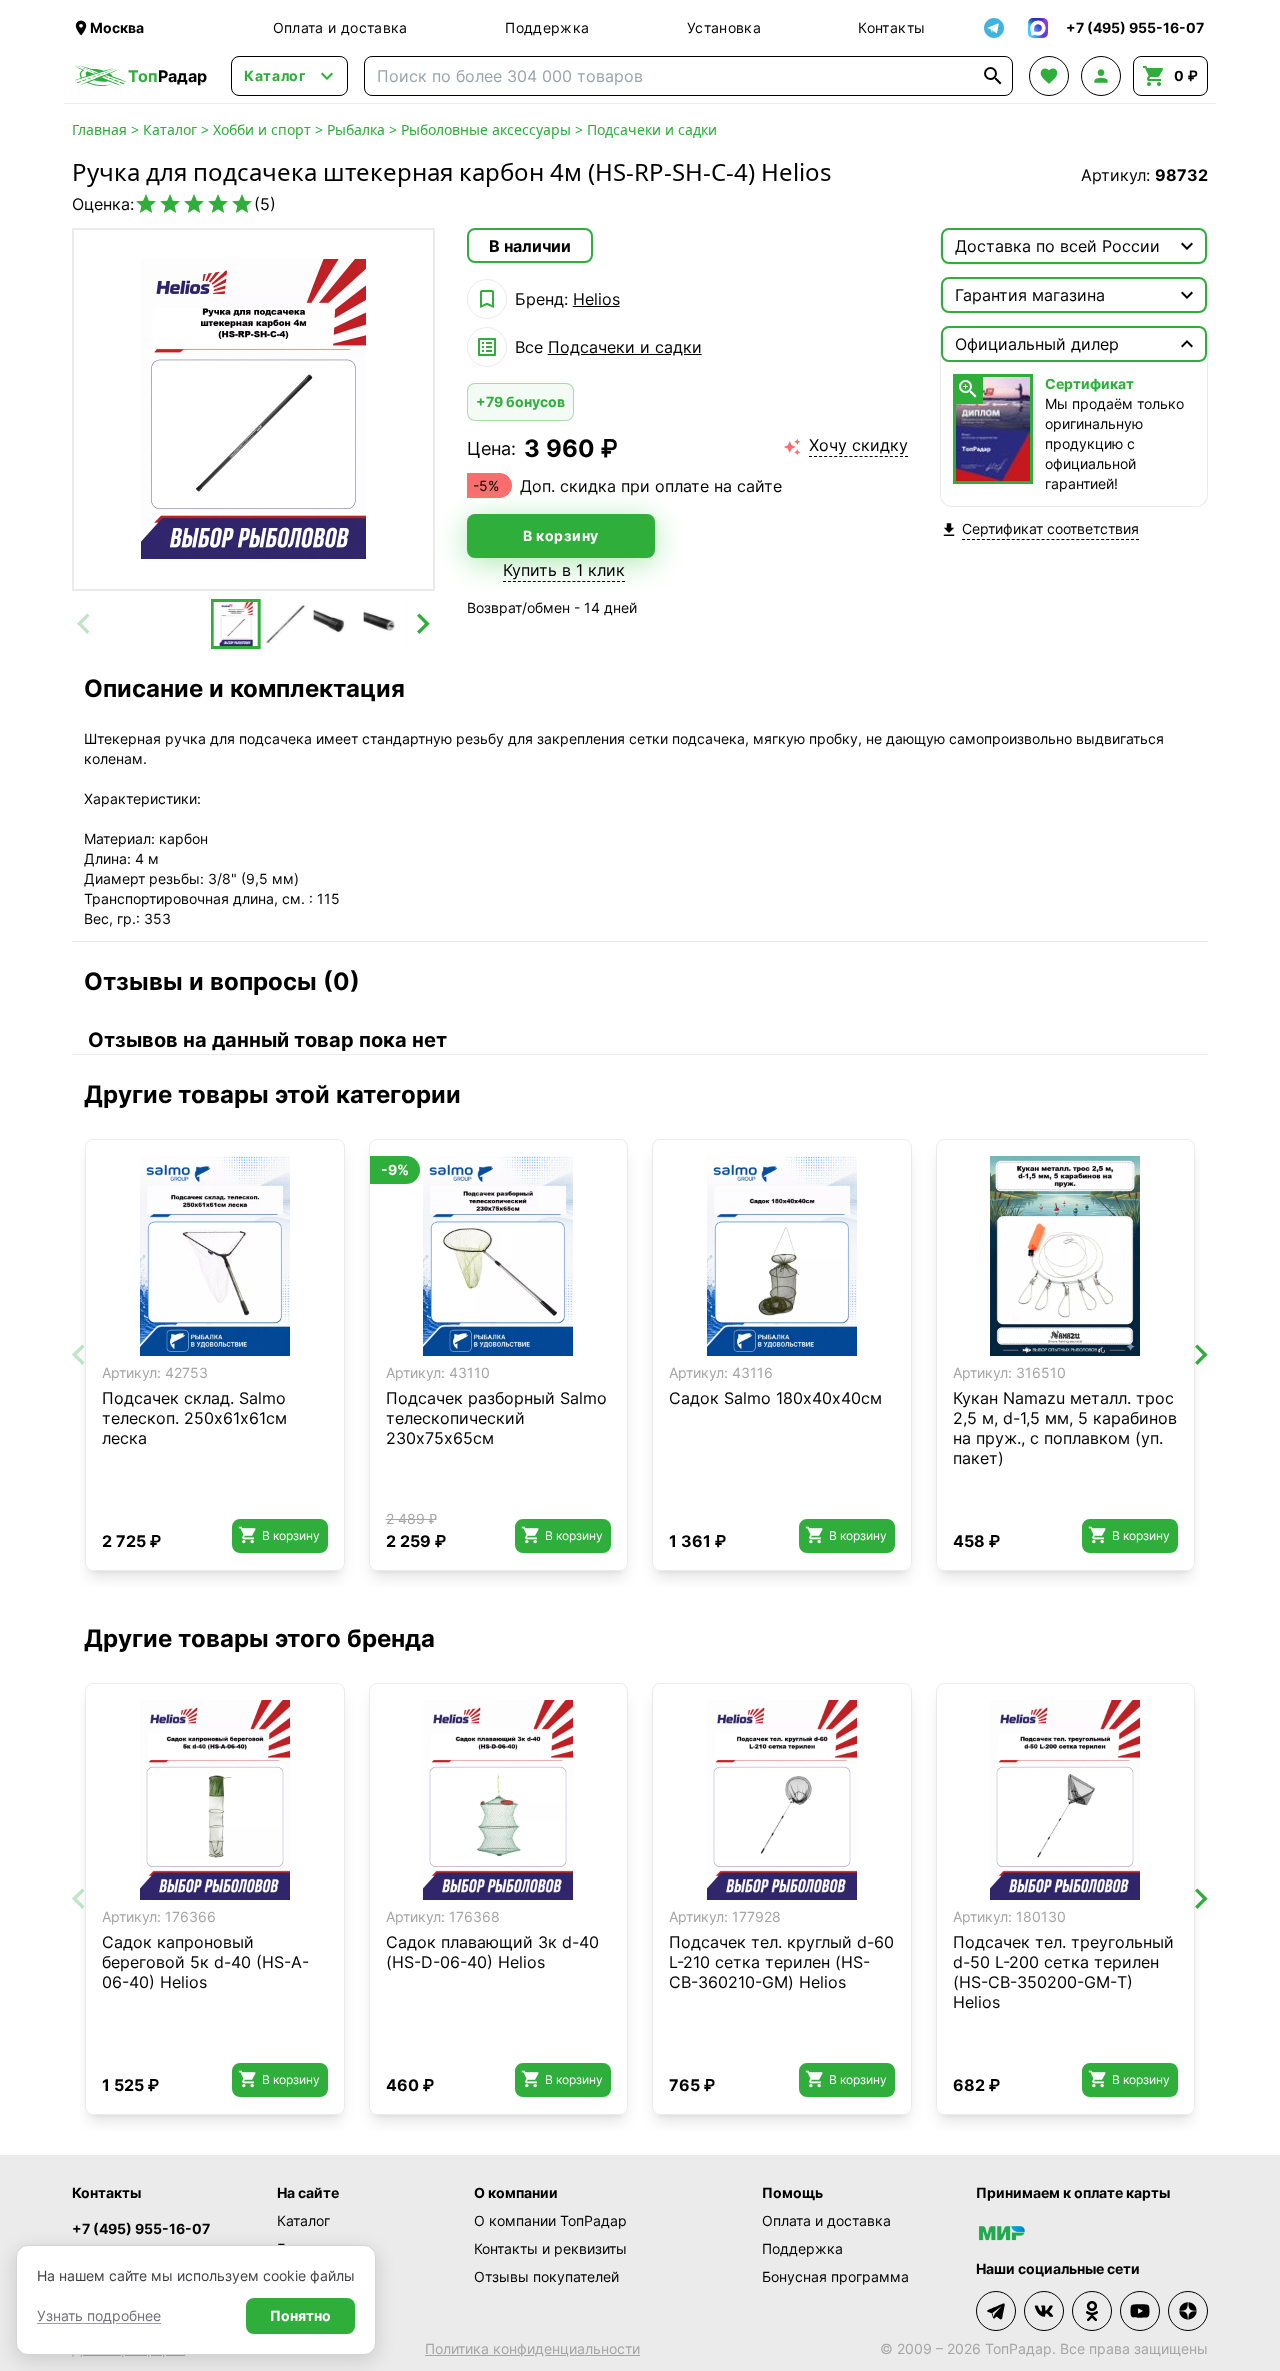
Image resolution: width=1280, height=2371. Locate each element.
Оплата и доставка (340, 27)
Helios (596, 299)
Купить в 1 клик (564, 570)
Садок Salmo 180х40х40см (775, 1398)
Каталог (170, 129)
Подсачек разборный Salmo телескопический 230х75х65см (496, 1418)
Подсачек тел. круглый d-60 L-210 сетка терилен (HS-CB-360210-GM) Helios (781, 1962)
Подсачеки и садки (652, 129)
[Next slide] (422, 624)
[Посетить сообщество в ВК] (1044, 2311)
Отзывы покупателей (546, 2276)
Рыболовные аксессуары (486, 129)
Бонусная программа (835, 2276)
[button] (236, 624)
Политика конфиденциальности (532, 2348)
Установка (724, 27)
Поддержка (547, 27)
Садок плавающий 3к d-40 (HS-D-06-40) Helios (492, 1952)
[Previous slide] (85, 624)
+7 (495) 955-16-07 (141, 2228)
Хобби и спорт (262, 129)
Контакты (891, 27)
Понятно (300, 2315)
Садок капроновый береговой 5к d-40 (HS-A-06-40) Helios (205, 1962)
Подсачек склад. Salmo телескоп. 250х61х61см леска (194, 1418)
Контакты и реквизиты (550, 2248)
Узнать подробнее (99, 2315)
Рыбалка (356, 129)
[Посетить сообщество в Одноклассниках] (1092, 2311)
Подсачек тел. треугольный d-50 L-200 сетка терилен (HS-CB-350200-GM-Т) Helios (1063, 1972)
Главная (99, 129)
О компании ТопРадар (550, 2220)
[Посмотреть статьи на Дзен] (1188, 2311)
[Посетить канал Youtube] (1140, 2311)
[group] (253, 409)
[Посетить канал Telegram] (996, 2311)
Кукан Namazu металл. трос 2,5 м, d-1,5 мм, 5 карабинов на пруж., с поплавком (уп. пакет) (1065, 1428)
